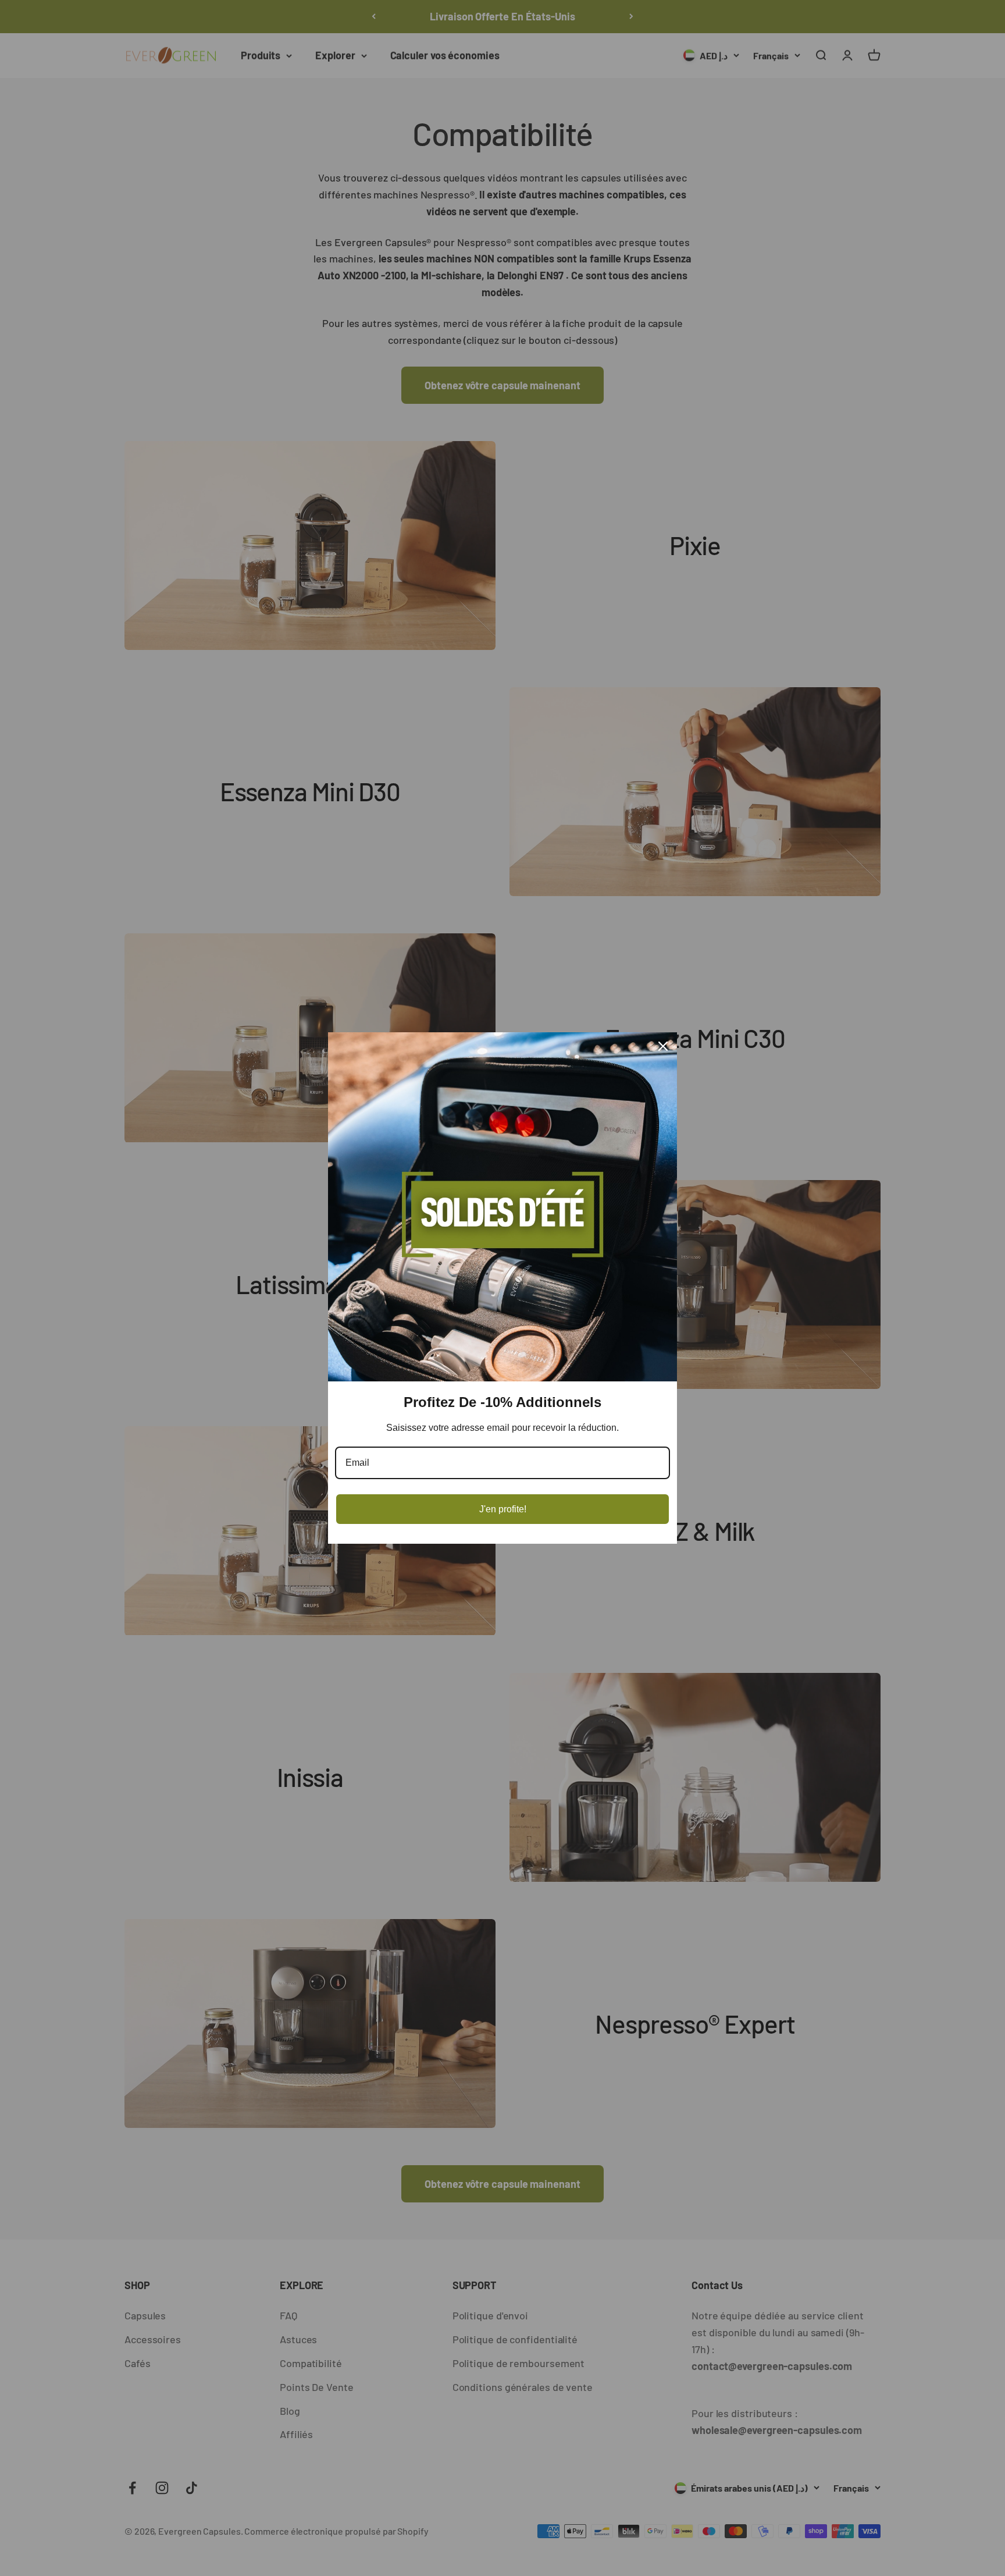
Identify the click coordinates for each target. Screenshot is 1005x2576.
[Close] (663, 1046)
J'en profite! (503, 1509)
